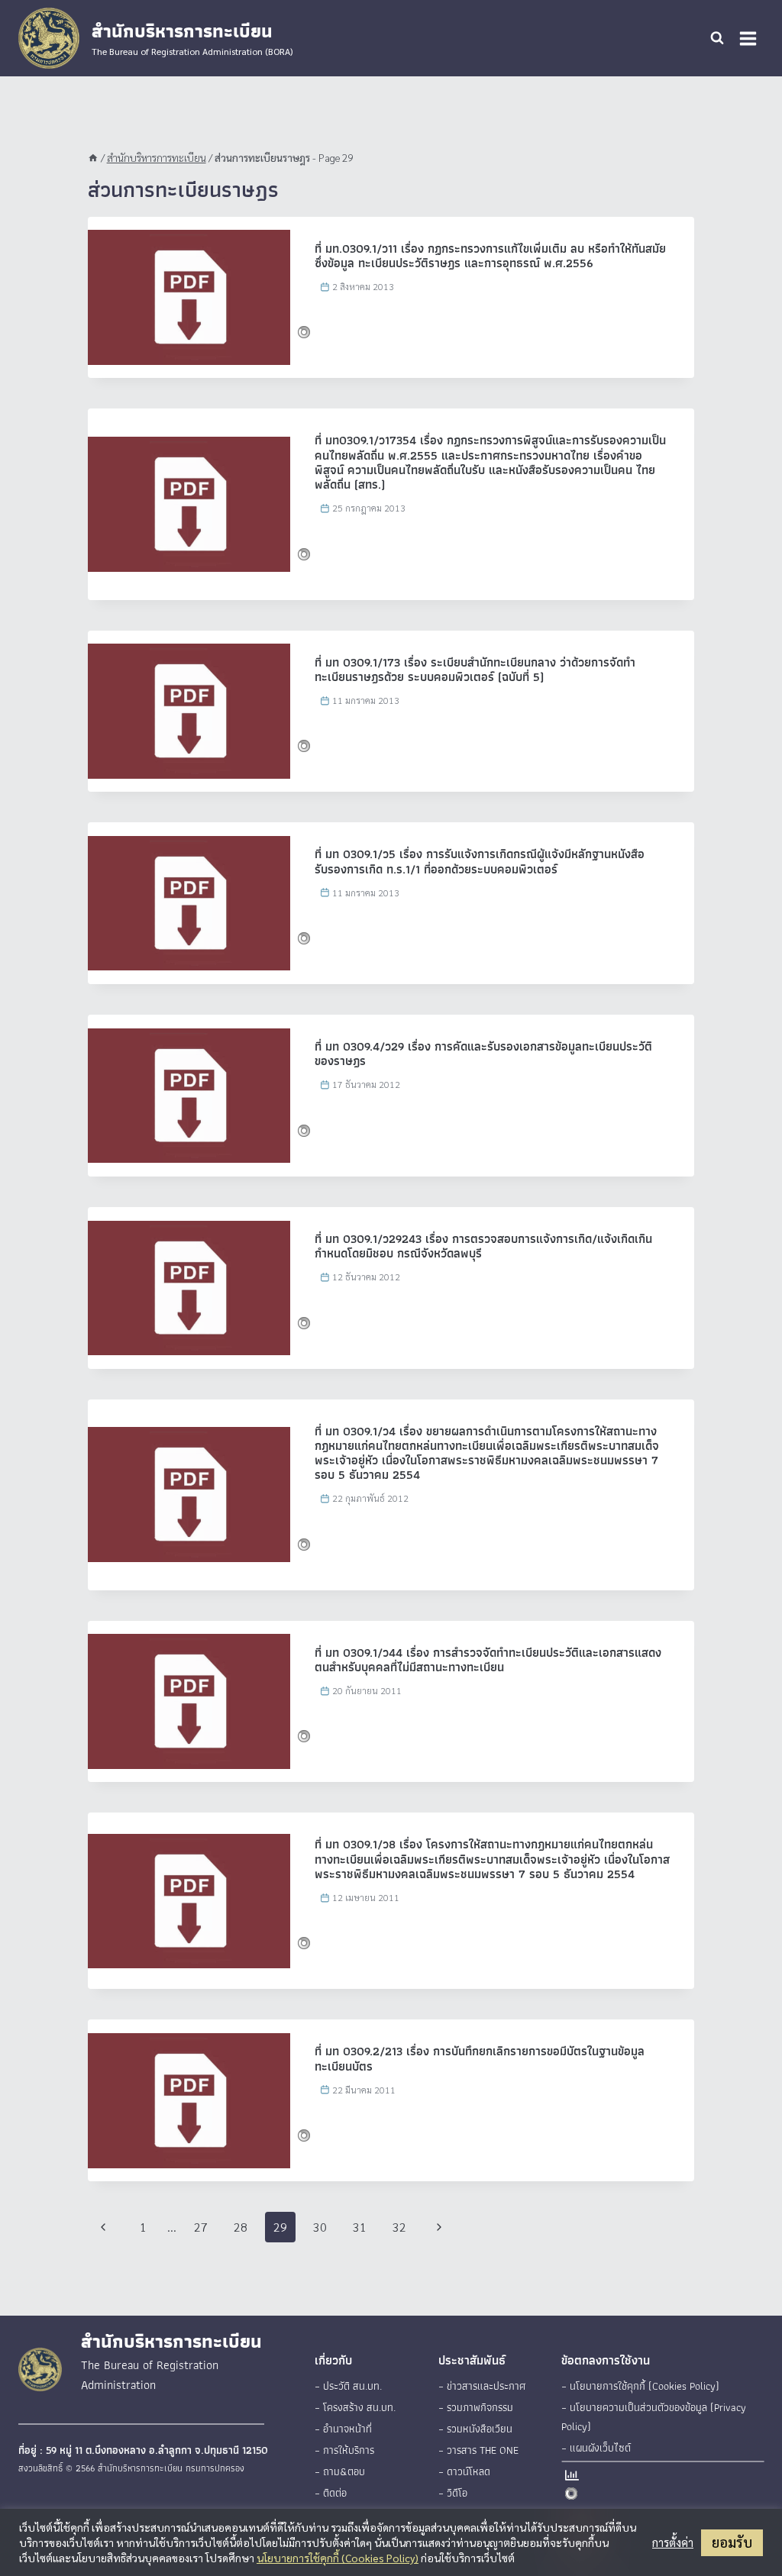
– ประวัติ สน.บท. (348, 2386)
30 (320, 2227)
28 (241, 2227)
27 (201, 2227)
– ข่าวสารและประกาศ (482, 2386)
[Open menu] (748, 38)
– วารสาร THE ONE (478, 2450)
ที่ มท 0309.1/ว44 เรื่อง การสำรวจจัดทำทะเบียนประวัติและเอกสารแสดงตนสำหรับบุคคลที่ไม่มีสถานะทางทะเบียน (488, 1660)
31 (360, 2227)
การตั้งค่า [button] (673, 2542)
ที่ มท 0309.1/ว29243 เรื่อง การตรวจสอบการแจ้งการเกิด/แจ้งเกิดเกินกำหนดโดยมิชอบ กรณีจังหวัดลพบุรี (483, 1246)
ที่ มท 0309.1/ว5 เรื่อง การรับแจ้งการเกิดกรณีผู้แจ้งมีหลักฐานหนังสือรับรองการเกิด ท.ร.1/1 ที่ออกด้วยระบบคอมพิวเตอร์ (480, 861)
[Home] (93, 157)
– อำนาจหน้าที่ (343, 2429)
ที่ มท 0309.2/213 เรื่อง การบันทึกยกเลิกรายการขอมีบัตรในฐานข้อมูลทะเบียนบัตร (480, 2058)
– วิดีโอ (453, 2493)
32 (399, 2227)
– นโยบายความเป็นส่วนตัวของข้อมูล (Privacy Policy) (654, 2417)
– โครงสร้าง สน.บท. (355, 2407)
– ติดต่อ (331, 2493)
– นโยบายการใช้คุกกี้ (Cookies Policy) (640, 2386)
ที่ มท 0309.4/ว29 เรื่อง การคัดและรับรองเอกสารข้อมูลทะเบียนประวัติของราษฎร (483, 1054)
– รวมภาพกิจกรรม (476, 2407)
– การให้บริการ (344, 2450)
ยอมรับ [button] (732, 2542)
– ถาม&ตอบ (340, 2471)
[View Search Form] (717, 38)
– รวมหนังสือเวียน (475, 2429)
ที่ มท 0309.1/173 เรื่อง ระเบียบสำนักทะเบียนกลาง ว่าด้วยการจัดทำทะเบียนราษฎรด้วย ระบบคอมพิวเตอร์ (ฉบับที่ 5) (475, 670)
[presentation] (189, 297)
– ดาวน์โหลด (464, 2471)
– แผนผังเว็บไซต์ (596, 2448)
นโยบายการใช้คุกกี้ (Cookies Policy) (338, 2558)
